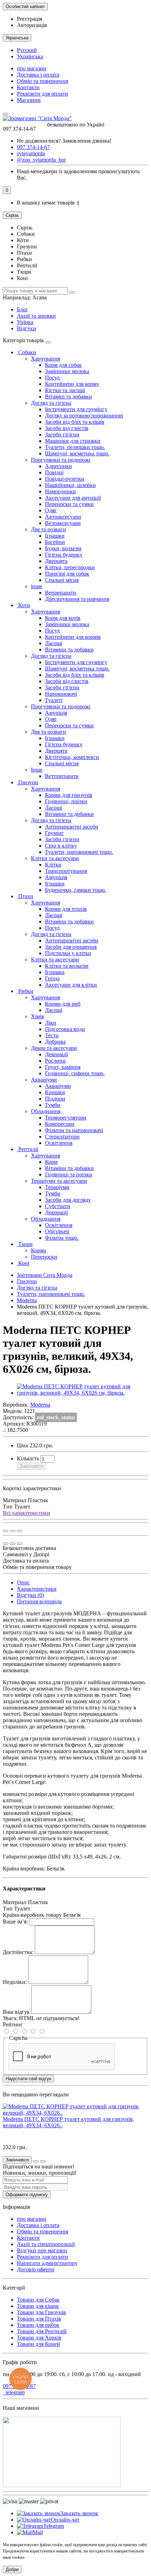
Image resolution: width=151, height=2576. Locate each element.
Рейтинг (13, 2025)
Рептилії (28, 1149)
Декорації (56, 1054)
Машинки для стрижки (73, 441)
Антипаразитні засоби (72, 827)
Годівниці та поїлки (69, 1175)
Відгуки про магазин (42, 2250)
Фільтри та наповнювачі (74, 1130)
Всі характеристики (27, 1513)
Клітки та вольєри (67, 966)
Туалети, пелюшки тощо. (75, 447)
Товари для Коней (38, 2344)
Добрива (55, 1042)
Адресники (58, 466)
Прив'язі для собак (67, 574)
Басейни (55, 542)
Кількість (28, 1458)
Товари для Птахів (39, 2319)
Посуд (52, 378)
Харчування (45, 359)
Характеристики (37, 1589)
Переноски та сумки (69, 504)
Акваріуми (44, 1080)
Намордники (60, 491)
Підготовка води (65, 1029)
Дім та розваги (48, 529)
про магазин (32, 68)
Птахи (25, 896)
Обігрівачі (57, 1231)
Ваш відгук (16, 2012)
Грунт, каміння (63, 1067)
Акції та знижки (36, 316)
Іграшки (55, 536)
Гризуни (28, 782)
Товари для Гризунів (41, 2312)
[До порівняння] (20, 1531)
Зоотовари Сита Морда (45, 1275)
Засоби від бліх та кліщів (75, 422)
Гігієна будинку (64, 555)
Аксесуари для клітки (71, 985)
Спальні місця (62, 580)
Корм (51, 1162)
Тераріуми (57, 1187)
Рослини (55, 1061)
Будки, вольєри (63, 548)
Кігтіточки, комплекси (72, 757)
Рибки (25, 991)
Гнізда (52, 978)
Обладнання (46, 1111)
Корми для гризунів (69, 795)
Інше (37, 770)
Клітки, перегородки (70, 567)
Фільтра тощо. (62, 1238)
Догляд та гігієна (51, 403)
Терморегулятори (66, 1118)
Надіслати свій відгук (28, 2079)
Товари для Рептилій (42, 2331)
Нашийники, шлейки (70, 485)
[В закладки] (13, 1531)
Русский (27, 50)
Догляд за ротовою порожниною (84, 416)
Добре (12, 2569)
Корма (38, 1250)
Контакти (28, 87)
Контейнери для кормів (73, 637)
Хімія (37, 1016)
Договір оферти (36, 2269)
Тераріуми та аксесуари (59, 1181)
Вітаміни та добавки (69, 650)
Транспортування (66, 871)
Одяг (51, 510)
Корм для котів (63, 618)
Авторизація (32, 25)
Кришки (55, 1092)
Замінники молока (67, 371)
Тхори (25, 1244)
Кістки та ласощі (65, 390)
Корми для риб (63, 1004)
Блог (22, 309)
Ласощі (54, 643)
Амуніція (56, 713)
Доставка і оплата (38, 75)
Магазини (29, 100)
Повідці (54, 472)
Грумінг (54, 833)
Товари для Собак (38, 2300)
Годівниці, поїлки (66, 801)
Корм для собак (63, 365)
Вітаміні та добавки (68, 397)
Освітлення (59, 1143)
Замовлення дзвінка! (64, 141)
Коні (23, 1263)
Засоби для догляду (68, 1200)
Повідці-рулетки (65, 479)
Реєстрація (29, 19)
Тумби (53, 1105)
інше (37, 586)
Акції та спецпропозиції (46, 2244)
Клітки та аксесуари (55, 858)
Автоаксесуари (63, 517)
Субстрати (58, 1206)
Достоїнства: (18, 1952)
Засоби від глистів (67, 428)
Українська (30, 56)
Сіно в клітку (61, 846)
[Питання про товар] (6, 1531)
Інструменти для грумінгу (76, 409)
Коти (24, 605)
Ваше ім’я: (15, 1922)
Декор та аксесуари (54, 1048)
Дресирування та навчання (77, 599)
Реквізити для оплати (42, 94)
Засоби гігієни (62, 434)
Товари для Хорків (39, 2338)
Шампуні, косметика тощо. (77, 453)
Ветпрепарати (62, 776)
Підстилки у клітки (68, 953)
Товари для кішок (38, 2306)
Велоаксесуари (63, 523)
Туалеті (54, 700)
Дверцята (56, 561)
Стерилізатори (62, 1137)
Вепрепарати (61, 593)
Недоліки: (15, 1982)
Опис (23, 1582)
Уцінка (25, 322)
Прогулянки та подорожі (61, 460)
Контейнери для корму (72, 384)
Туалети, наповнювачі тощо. (79, 852)
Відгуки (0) (30, 1595)
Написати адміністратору (47, 2263)
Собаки (27, 352)
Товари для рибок (38, 2325)
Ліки (51, 1023)
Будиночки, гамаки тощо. (75, 890)
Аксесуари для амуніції (73, 498)
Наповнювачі (61, 694)
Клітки (53, 865)
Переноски (44, 1257)
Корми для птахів (66, 909)
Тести (52, 1035)
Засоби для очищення (71, 947)
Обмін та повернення (42, 81)
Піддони (55, 1099)
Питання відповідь (39, 1601)
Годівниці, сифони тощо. (75, 1073)
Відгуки (27, 328)
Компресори (60, 1124)
